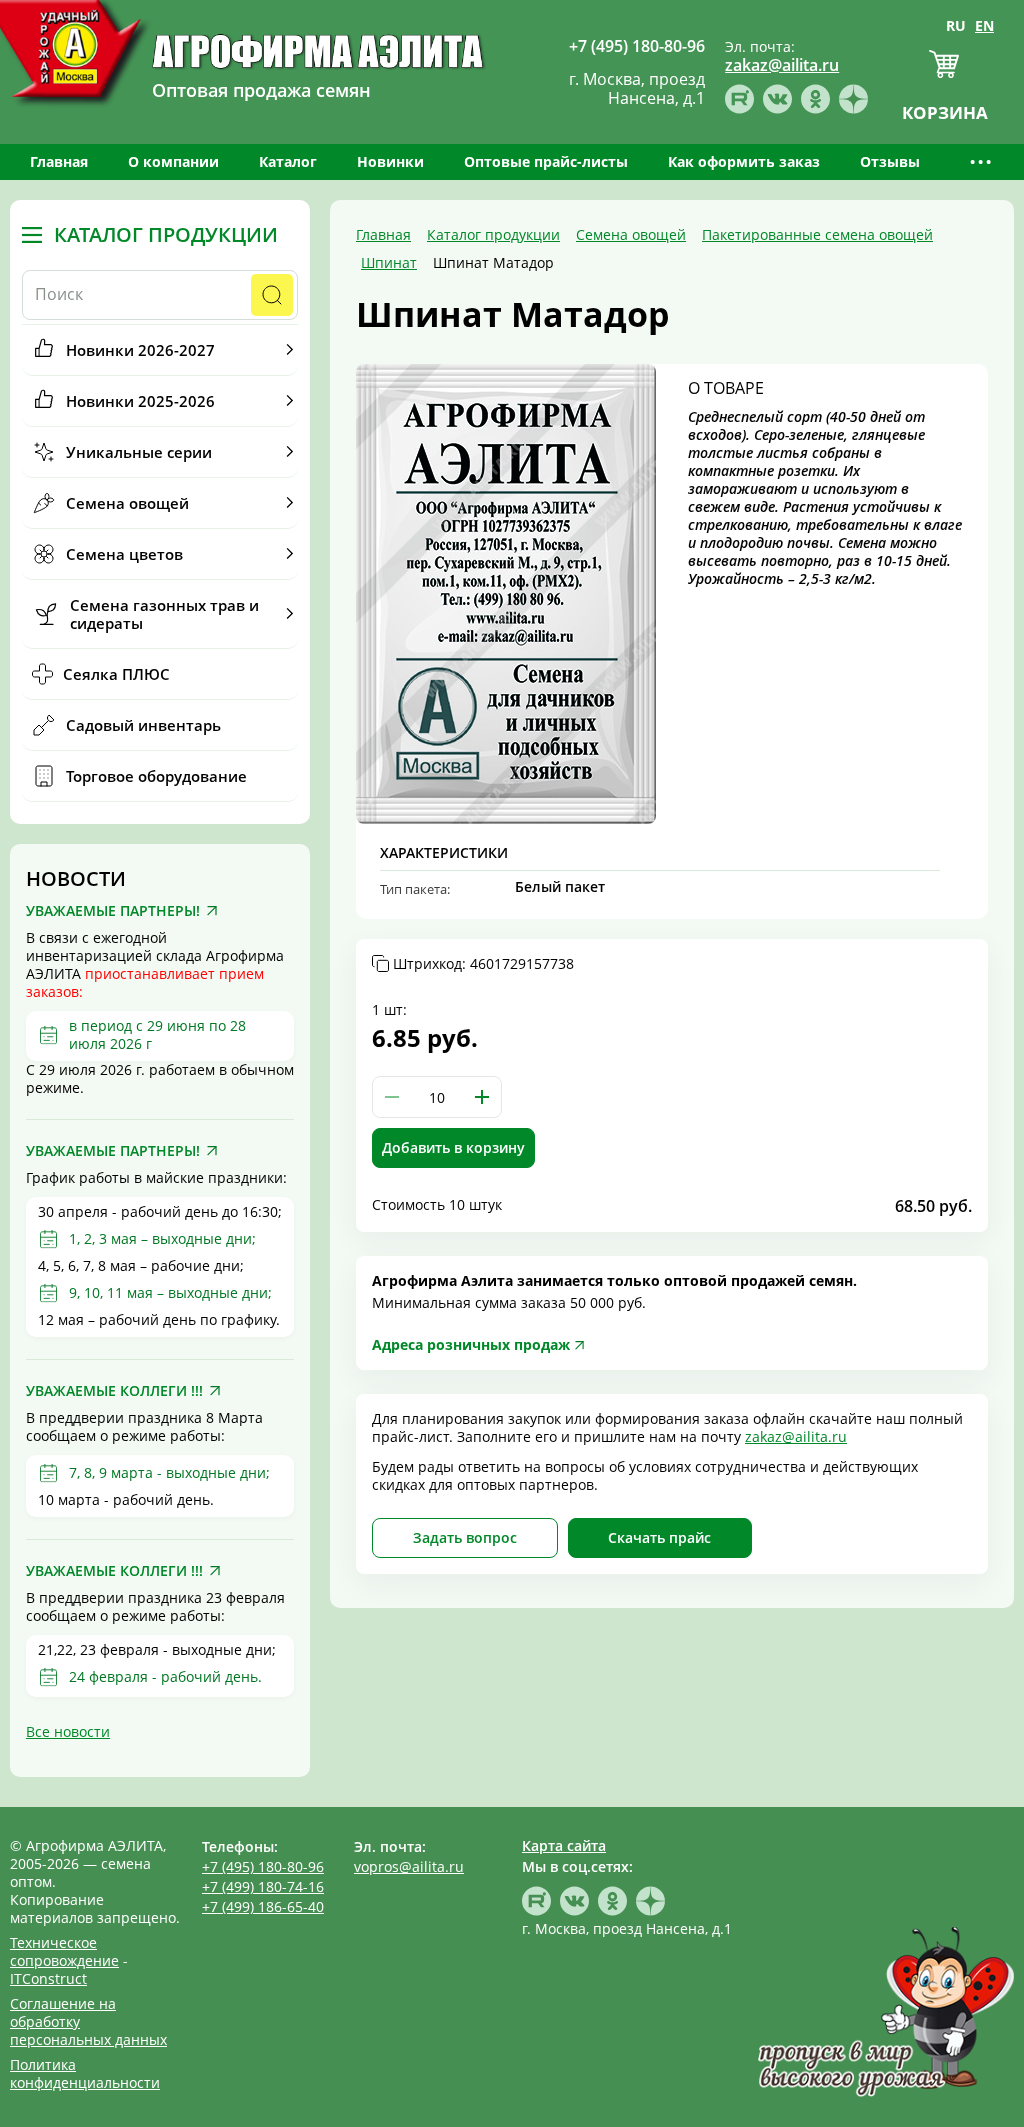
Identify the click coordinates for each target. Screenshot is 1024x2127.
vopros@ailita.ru (409, 1866)
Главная (59, 161)
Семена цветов (124, 554)
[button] (482, 1097)
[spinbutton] (437, 1097)
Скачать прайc (659, 1537)
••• (982, 161)
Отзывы (890, 161)
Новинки (390, 161)
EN (984, 25)
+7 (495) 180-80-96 (263, 1866)
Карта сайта (564, 1845)
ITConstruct (48, 1978)
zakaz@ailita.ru (796, 1436)
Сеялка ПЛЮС (116, 674)
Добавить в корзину (453, 1147)
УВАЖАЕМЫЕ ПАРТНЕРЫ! (113, 911)
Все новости (68, 1731)
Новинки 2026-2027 (140, 350)
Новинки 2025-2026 (140, 401)
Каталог (288, 161)
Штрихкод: (483, 964)
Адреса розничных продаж (471, 1344)
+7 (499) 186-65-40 (263, 1906)
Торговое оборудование (156, 776)
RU (956, 25)
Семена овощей (127, 503)
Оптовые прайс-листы (546, 161)
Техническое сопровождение (64, 1951)
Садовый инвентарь (143, 725)
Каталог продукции (166, 235)
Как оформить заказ (744, 161)
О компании (173, 161)
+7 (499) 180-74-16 (263, 1886)
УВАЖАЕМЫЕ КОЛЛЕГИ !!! (114, 1391)
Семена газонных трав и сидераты (164, 614)
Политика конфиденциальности (85, 2073)
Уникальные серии (139, 452)
